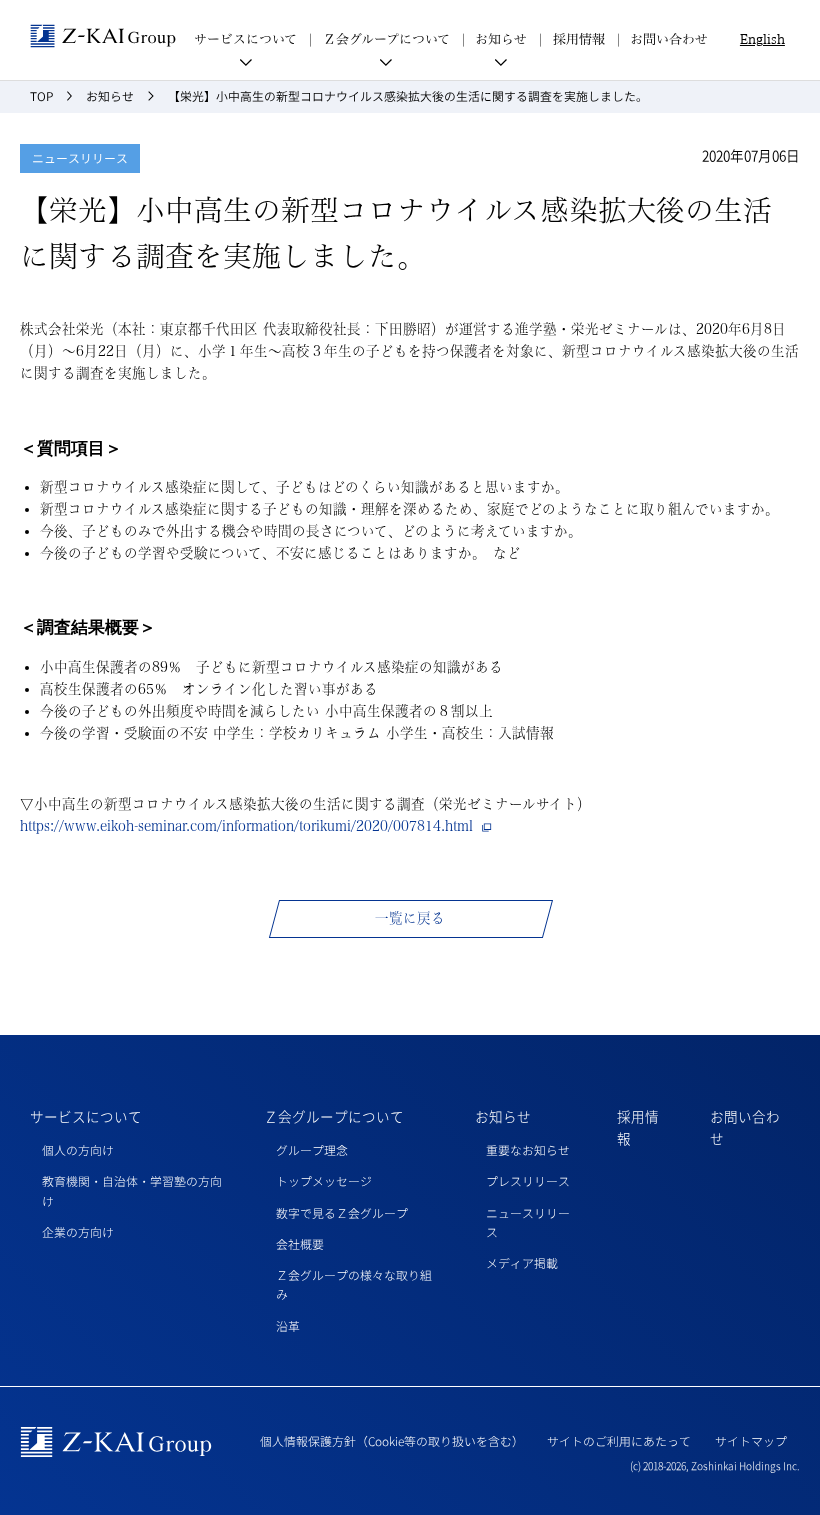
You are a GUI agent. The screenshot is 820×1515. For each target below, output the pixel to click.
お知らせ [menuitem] (501, 39)
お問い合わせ (669, 39)
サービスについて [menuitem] (245, 39)
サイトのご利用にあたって (619, 1441)
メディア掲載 (522, 1263)
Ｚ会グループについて (334, 1116)
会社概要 (300, 1244)
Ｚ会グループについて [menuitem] (386, 39)
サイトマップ (751, 1441)
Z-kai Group (103, 36)
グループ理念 (312, 1150)
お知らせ (503, 1116)
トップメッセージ (324, 1181)
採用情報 (579, 39)
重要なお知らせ (528, 1150)
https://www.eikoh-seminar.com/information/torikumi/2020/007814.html (246, 826)
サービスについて (86, 1116)
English (762, 39)
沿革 (288, 1326)
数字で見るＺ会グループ (342, 1213)
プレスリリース (528, 1181)
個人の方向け (78, 1150)
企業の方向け (78, 1232)
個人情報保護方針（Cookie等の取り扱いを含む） (392, 1441)
